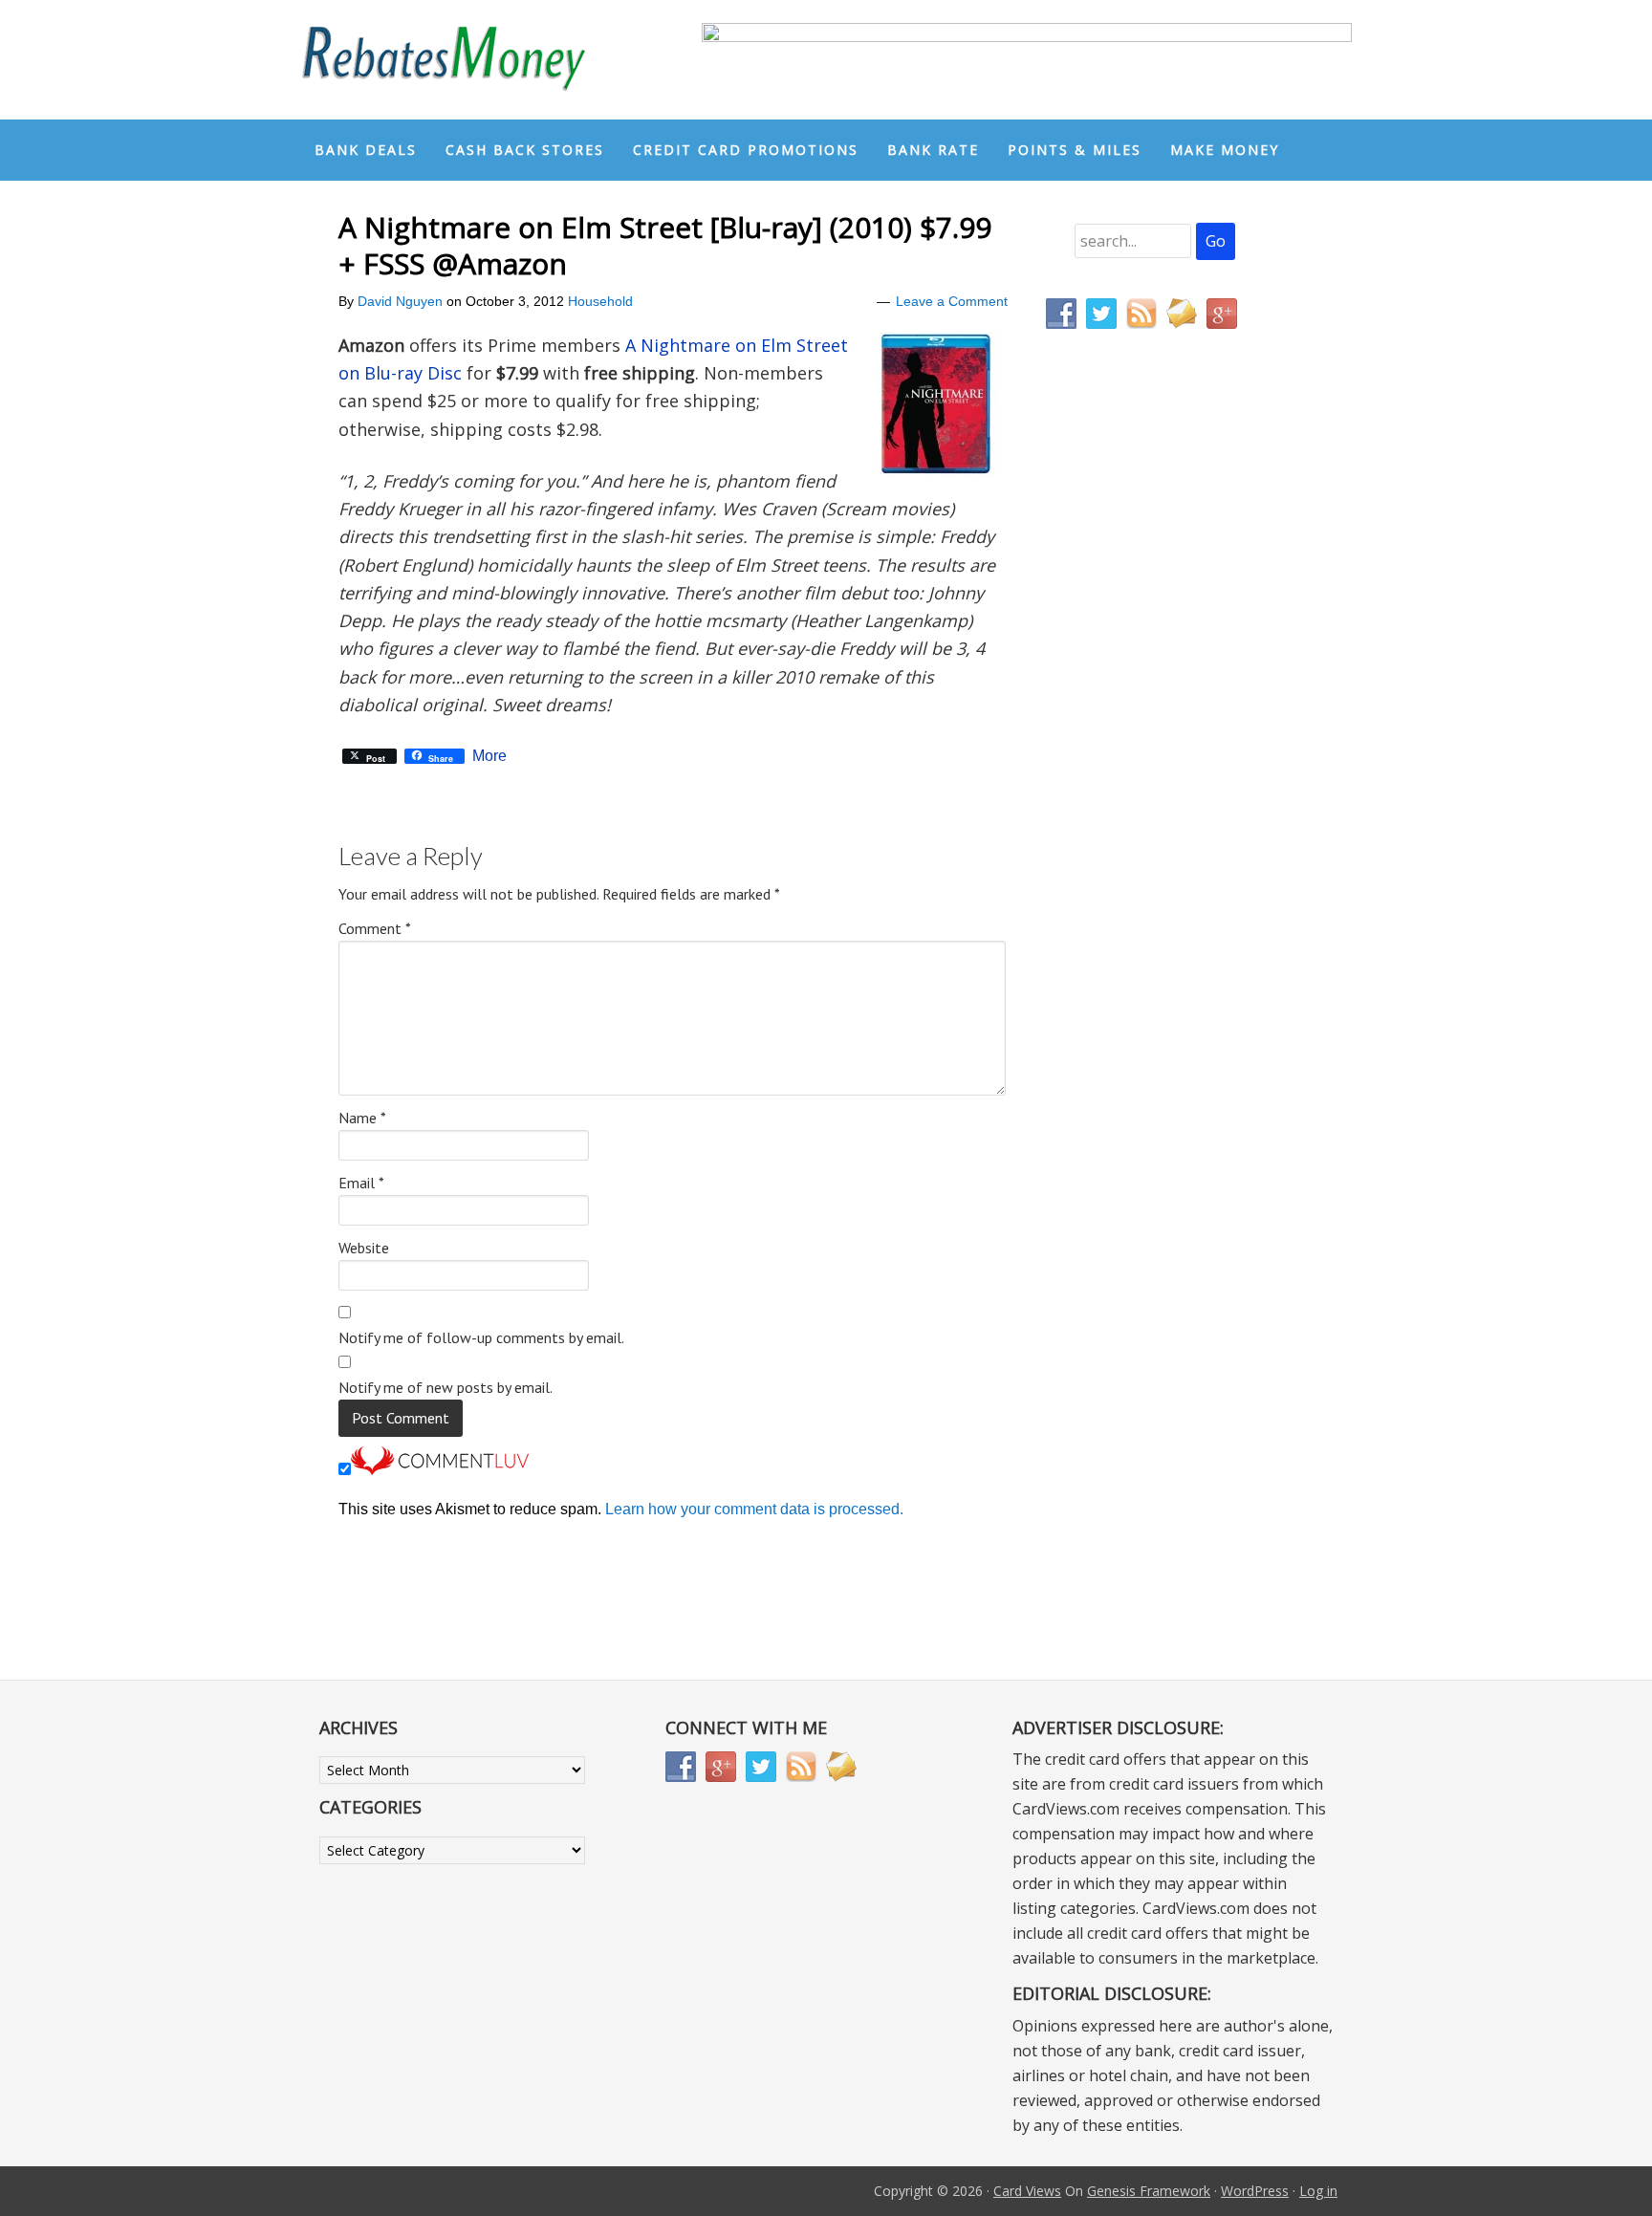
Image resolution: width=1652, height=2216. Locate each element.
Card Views (1027, 2191)
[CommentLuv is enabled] (440, 1470)
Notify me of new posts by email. (446, 1387)
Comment (375, 928)
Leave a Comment (952, 301)
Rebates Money (444, 60)
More (489, 756)
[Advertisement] (1137, 744)
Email (361, 1183)
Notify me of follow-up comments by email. (481, 1337)
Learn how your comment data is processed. (754, 1509)
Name (362, 1118)
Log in (1318, 2191)
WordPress (1255, 2191)
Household (600, 301)
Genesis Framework (1149, 2191)
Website (364, 1248)
